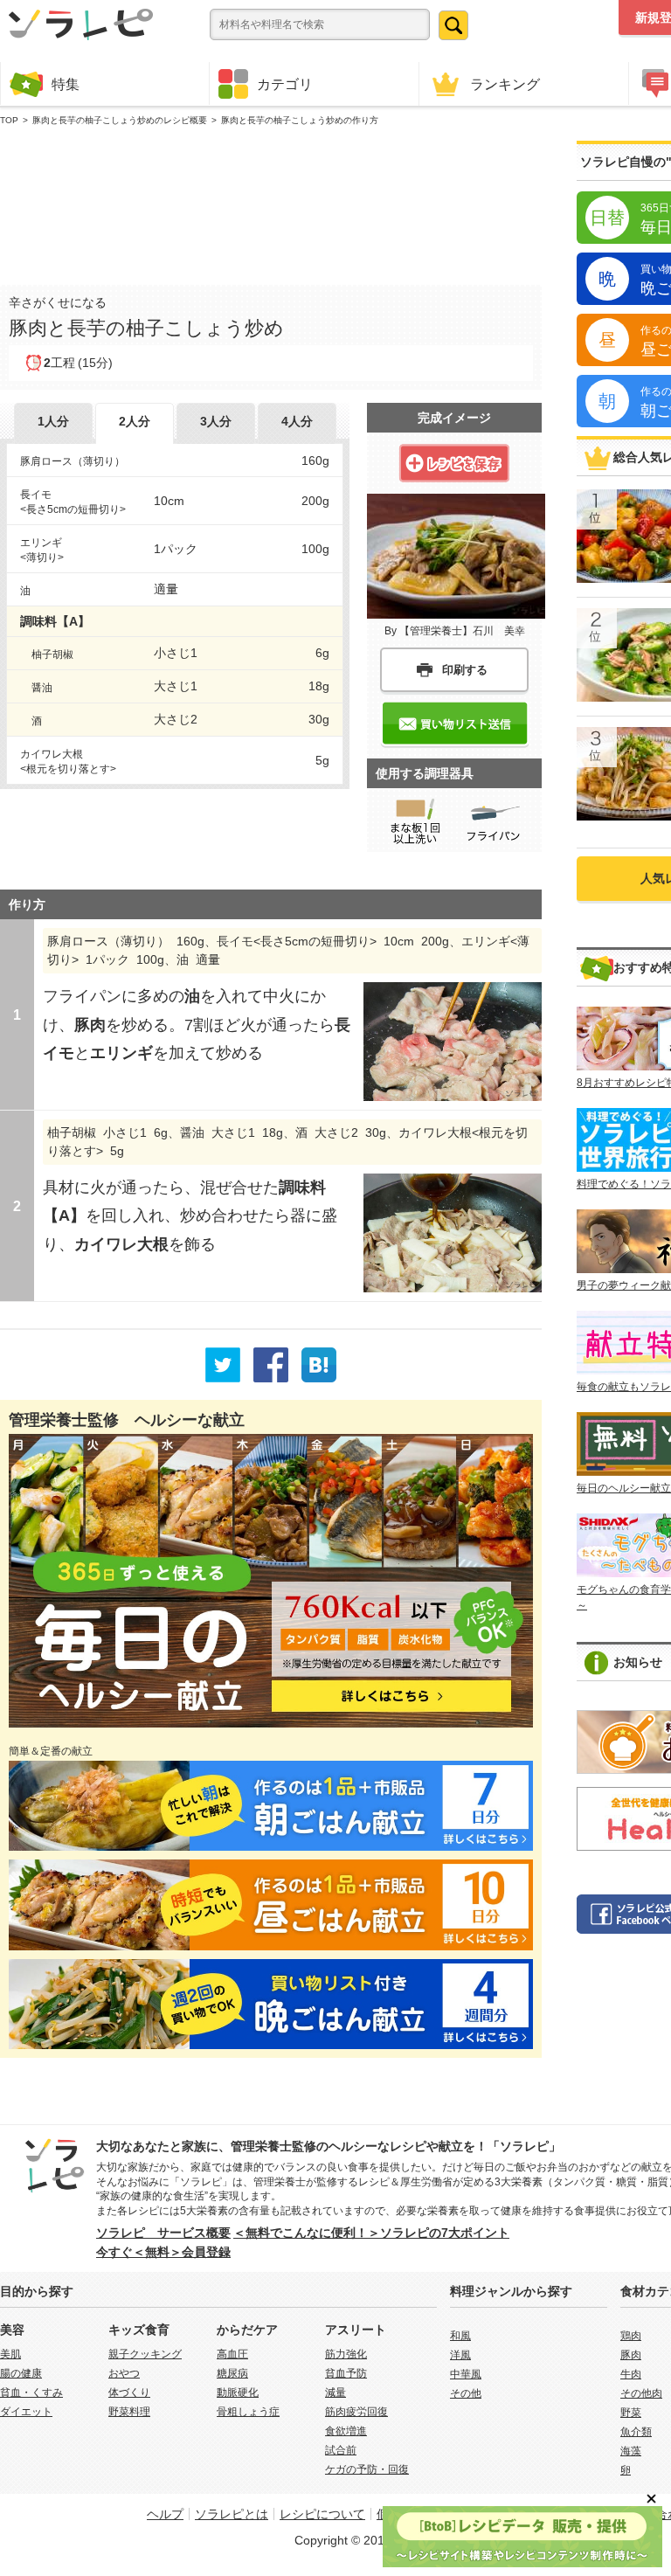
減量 (335, 2392)
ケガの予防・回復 (367, 2469)
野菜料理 (129, 2412)
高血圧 (232, 2354)
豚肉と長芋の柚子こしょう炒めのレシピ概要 (120, 120)
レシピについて (322, 2514)
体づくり (129, 2392)
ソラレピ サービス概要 (163, 2233)
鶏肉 (631, 2336)
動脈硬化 (238, 2392)
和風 (460, 2336)
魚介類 (636, 2432)
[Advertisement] (271, 202)
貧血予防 (346, 2373)
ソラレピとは (232, 2514)
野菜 (631, 2413)
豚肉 (631, 2355)
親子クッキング (145, 2354)
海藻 (631, 2451)
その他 (466, 2393)
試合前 (341, 2450)
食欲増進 (346, 2431)
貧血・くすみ (31, 2392)
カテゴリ (285, 84)
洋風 (460, 2355)
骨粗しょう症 (248, 2412)
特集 (66, 84)
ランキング (505, 84)
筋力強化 (346, 2354)
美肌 (10, 2354)
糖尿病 (232, 2373)
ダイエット (26, 2412)
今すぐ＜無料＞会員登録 (163, 2252)
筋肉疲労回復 (356, 2412)
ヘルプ (165, 2514)
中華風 (466, 2374)
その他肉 (641, 2393)
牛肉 (631, 2374)
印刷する (465, 670)
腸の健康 (21, 2373)
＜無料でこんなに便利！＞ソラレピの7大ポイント (371, 2233)
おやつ (124, 2373)
